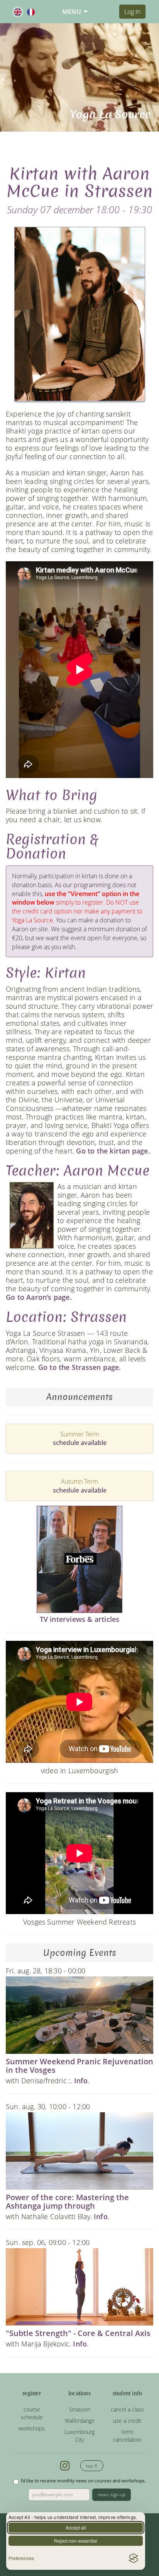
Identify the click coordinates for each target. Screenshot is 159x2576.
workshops (32, 2428)
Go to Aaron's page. (39, 1297)
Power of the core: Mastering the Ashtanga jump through (67, 2202)
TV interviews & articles (80, 1619)
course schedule (32, 2413)
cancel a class (127, 2409)
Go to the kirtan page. (113, 1151)
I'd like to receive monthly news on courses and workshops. (83, 2481)
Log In (132, 12)
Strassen (80, 2409)
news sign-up (112, 2495)
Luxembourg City (79, 2436)
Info (81, 2081)
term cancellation (127, 2436)
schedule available (80, 1443)
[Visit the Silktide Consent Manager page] (134, 2558)
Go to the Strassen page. (80, 1367)
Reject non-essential (76, 2541)
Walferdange (80, 2421)
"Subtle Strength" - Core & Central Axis (78, 2333)
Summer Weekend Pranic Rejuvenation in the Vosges (79, 2066)
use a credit (127, 2421)
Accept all (76, 2527)
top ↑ (92, 2466)
